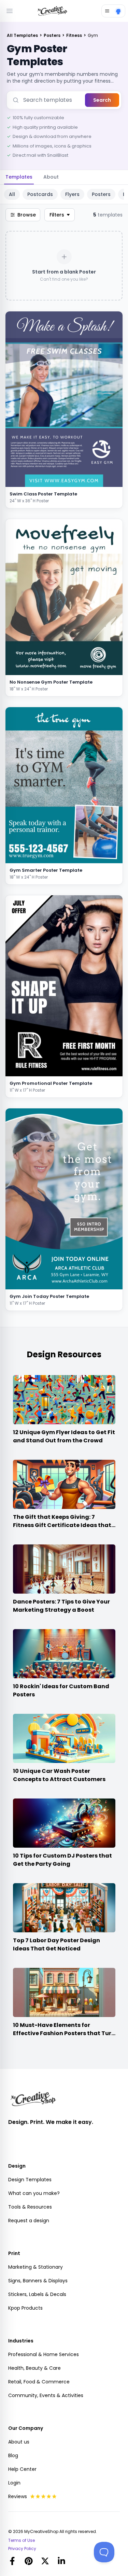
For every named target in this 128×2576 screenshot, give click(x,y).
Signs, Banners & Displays (38, 2281)
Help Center (22, 2469)
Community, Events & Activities (46, 2395)
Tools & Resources (30, 2207)
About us (19, 2442)
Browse (27, 215)
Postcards (40, 194)
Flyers (72, 194)
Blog (13, 2455)
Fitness (75, 35)
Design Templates (30, 2180)
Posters (53, 35)
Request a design (29, 2221)
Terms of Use (22, 2540)
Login (14, 2483)
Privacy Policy (22, 2549)
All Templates (23, 35)
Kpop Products (25, 2308)
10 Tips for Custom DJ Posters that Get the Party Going (62, 1860)
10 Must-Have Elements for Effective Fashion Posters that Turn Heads (64, 2033)
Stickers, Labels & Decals (37, 2294)
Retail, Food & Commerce (39, 2382)
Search (102, 100)
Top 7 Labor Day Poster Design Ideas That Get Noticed (56, 1944)
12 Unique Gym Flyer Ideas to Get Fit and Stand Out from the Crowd (64, 1436)
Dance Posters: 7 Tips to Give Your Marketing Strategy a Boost (61, 1606)
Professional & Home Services (44, 2354)
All (12, 194)
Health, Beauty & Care (34, 2368)
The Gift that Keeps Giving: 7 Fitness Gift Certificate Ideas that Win (62, 1525)
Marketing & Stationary (35, 2267)
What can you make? (34, 2193)
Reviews (18, 2496)
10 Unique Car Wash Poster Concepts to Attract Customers (59, 1775)
